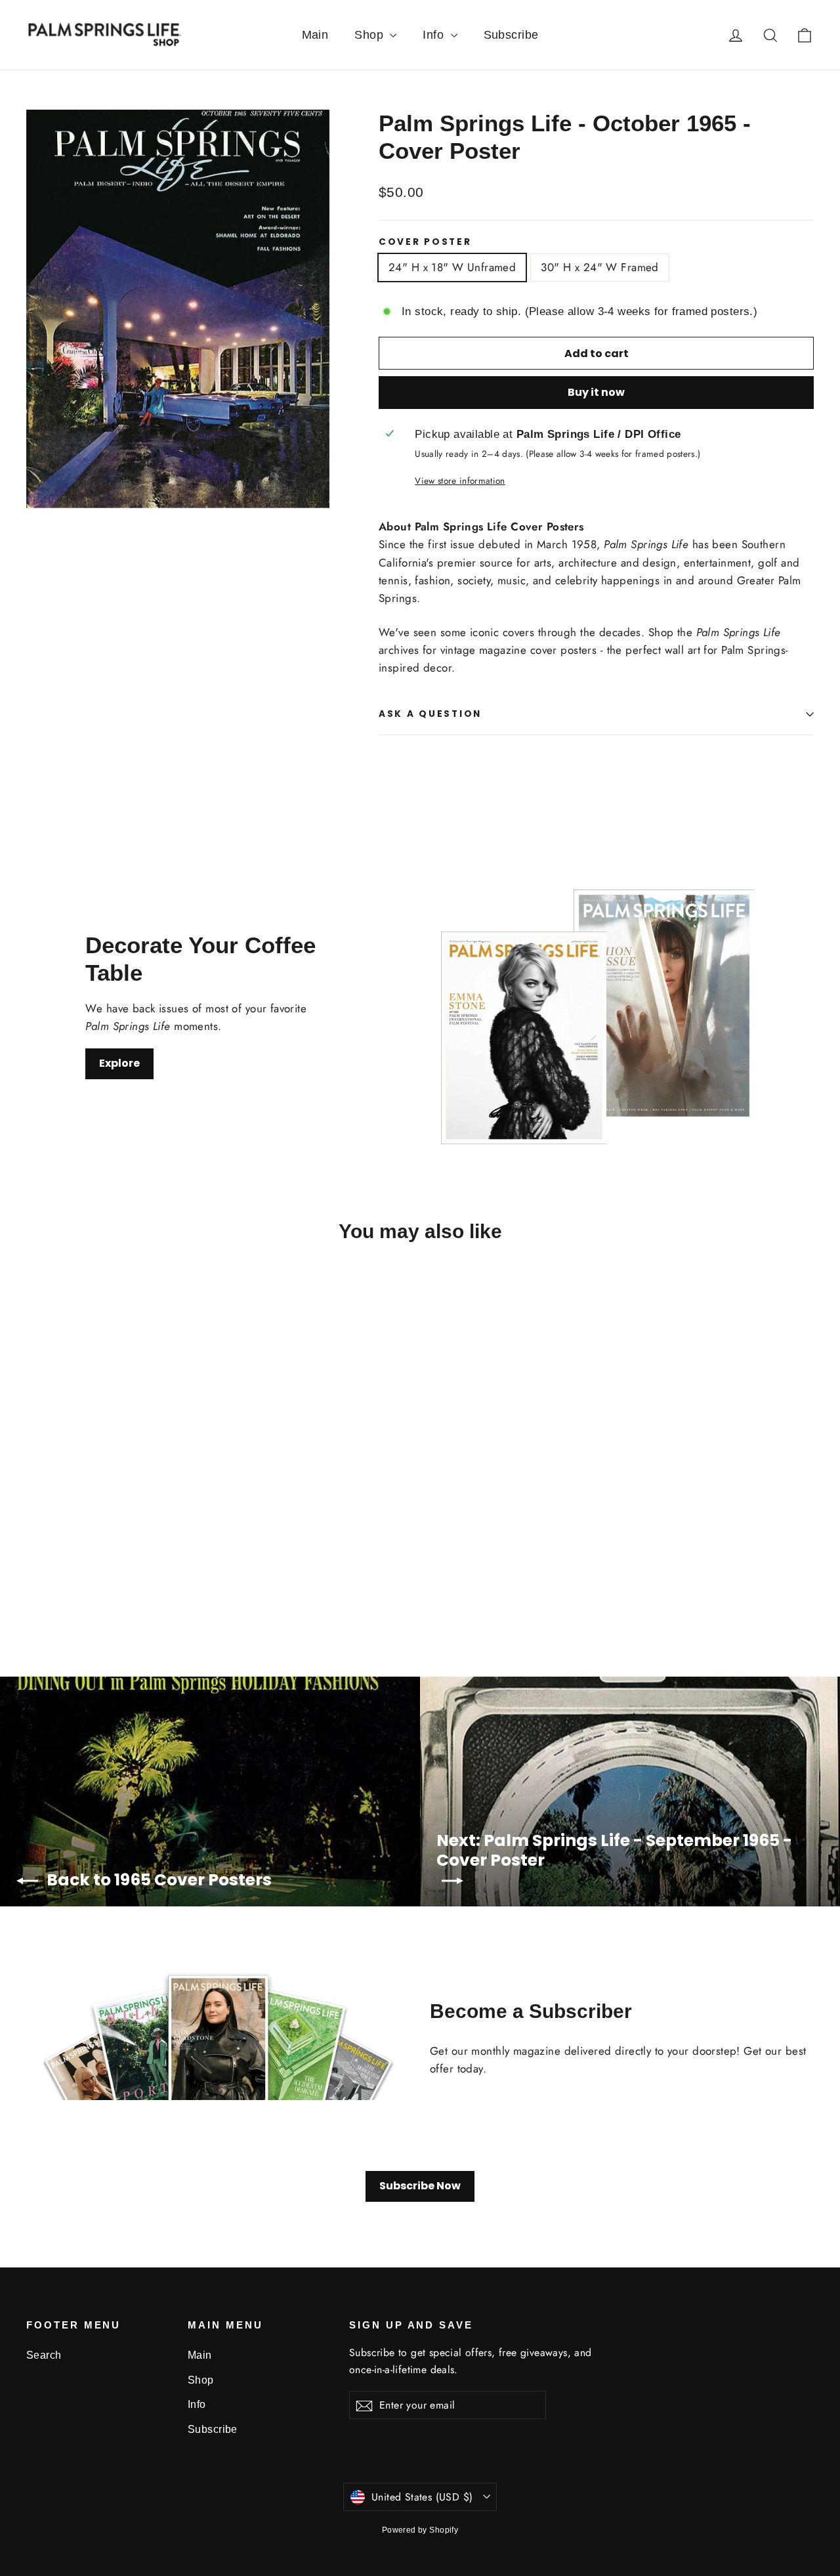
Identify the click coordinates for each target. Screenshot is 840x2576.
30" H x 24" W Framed (600, 267)
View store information (460, 481)
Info (435, 35)
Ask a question (430, 714)
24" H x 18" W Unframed (452, 267)
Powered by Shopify (420, 2530)
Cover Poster (425, 242)
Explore (119, 1063)
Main (315, 35)
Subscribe (511, 35)
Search (44, 2355)
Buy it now (596, 392)
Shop (370, 35)
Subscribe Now (420, 2186)
